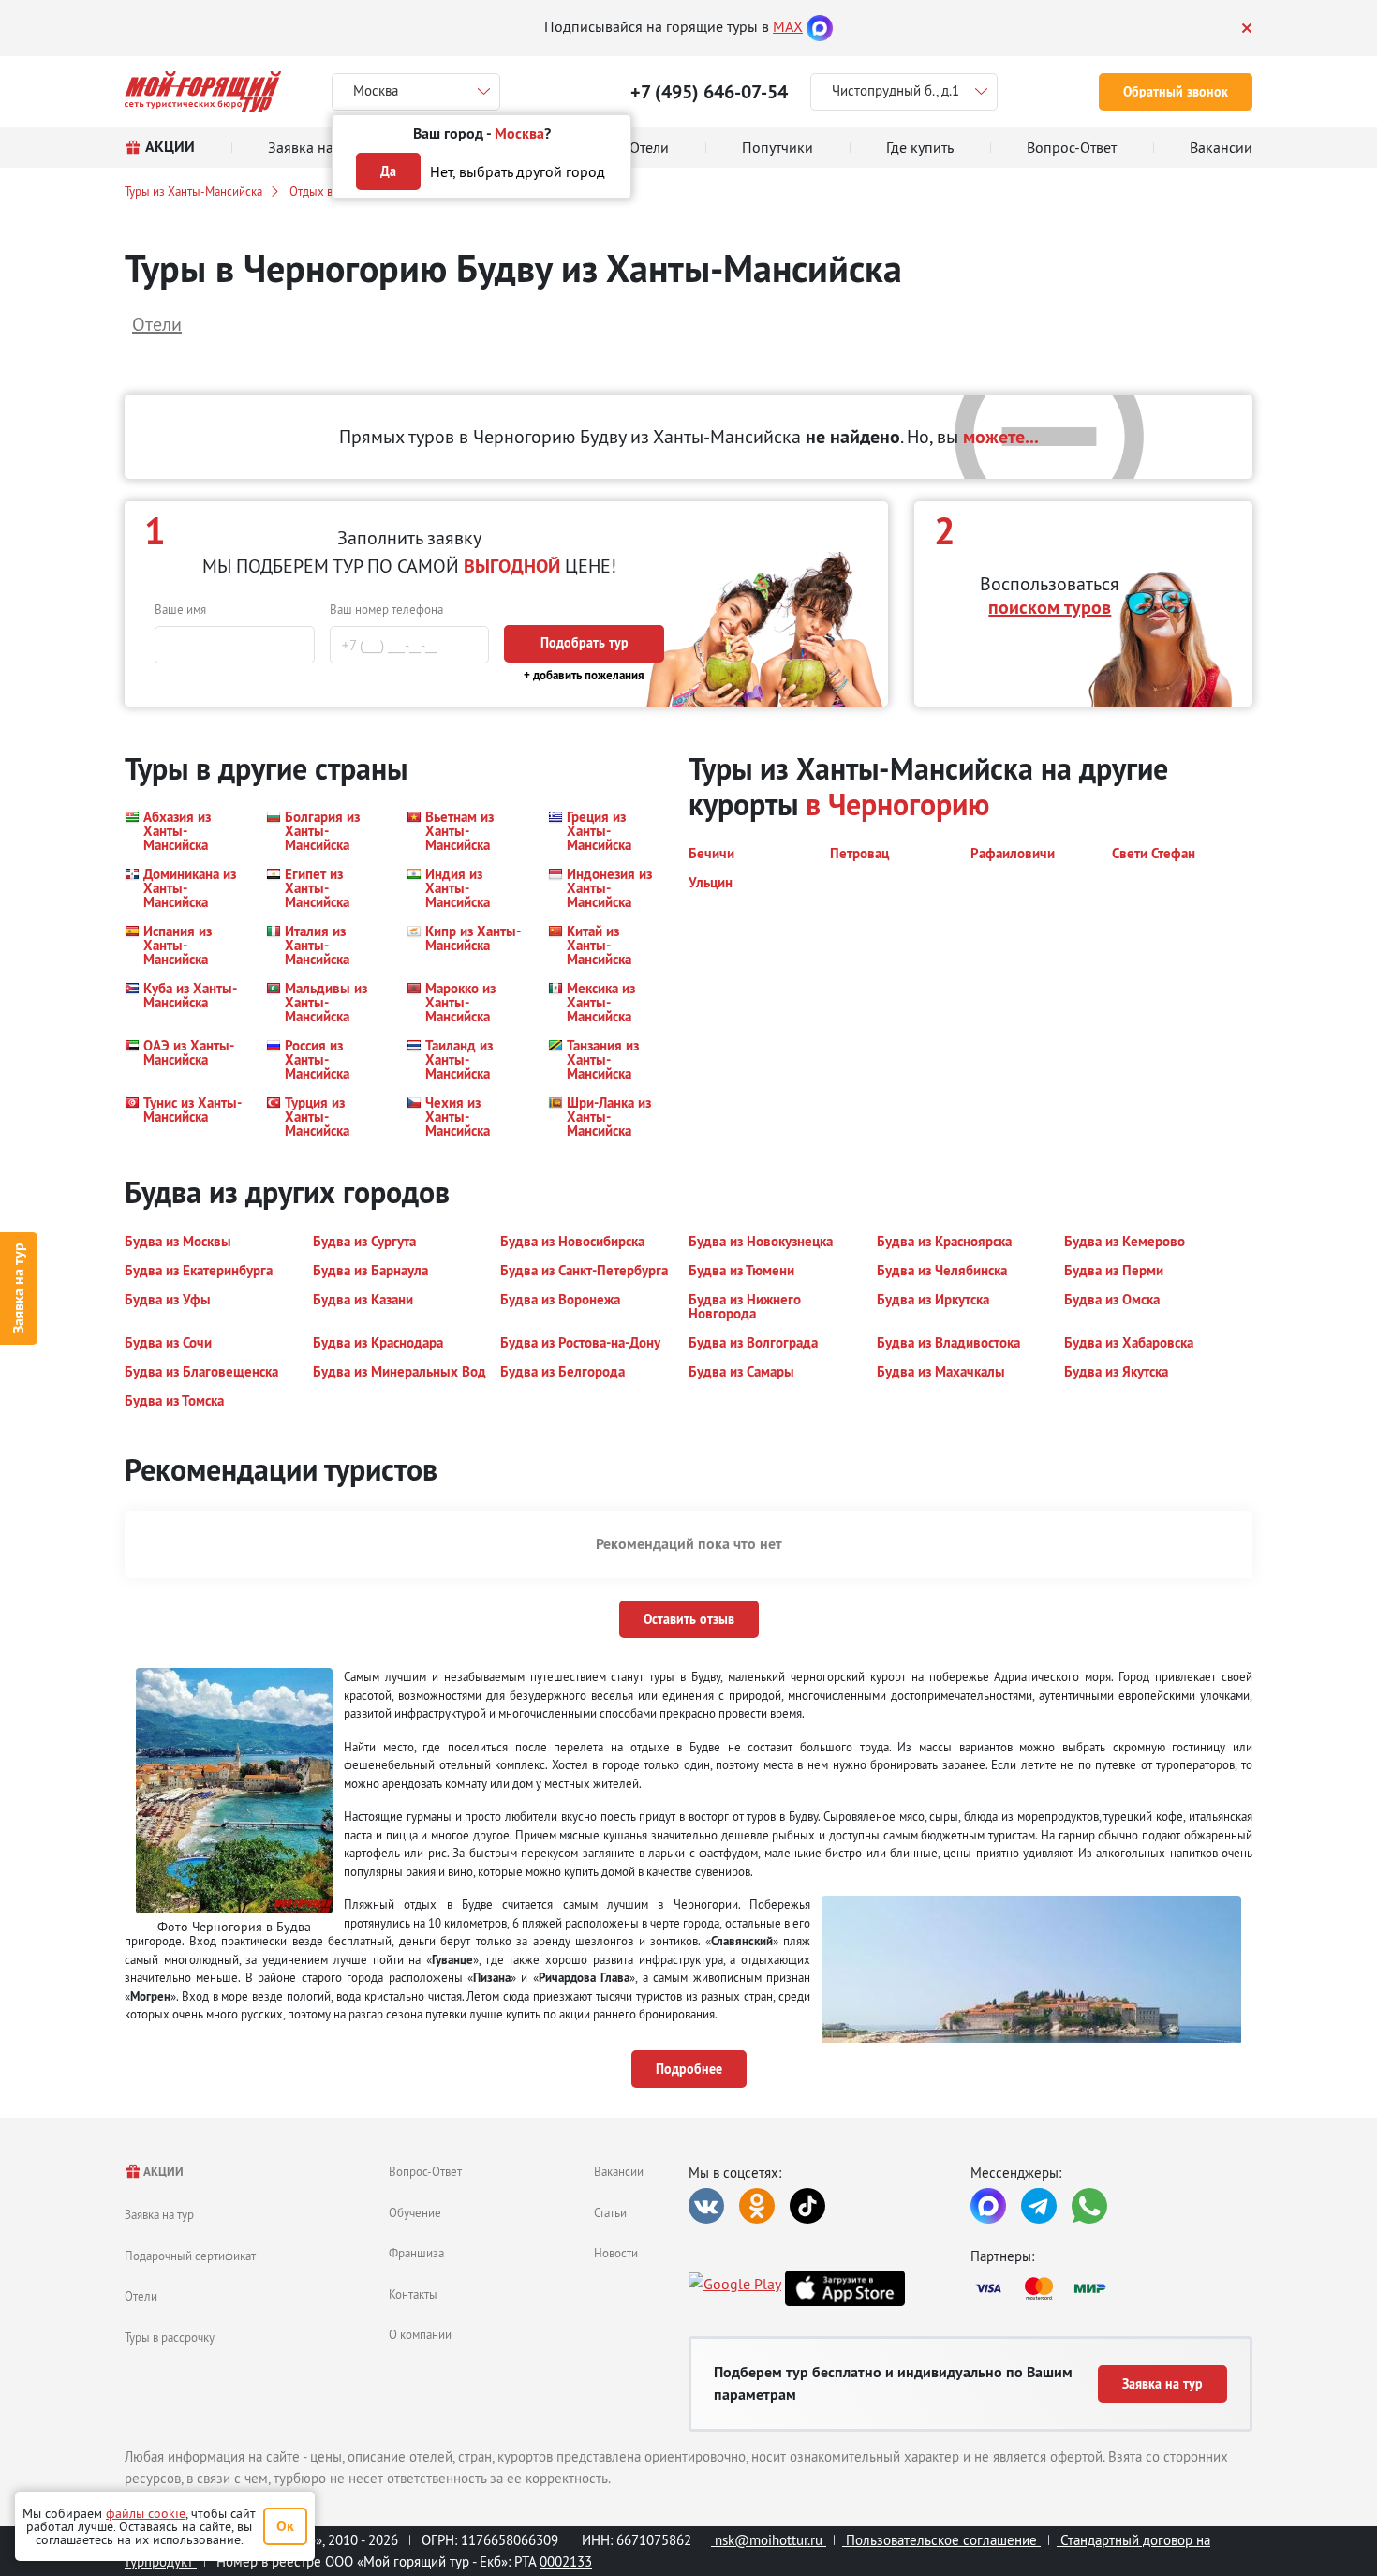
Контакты (413, 2294)
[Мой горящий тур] (203, 91)
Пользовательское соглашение (941, 2540)
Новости (616, 2253)
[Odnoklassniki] (757, 2206)
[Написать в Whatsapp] (1089, 2206)
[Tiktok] (807, 2206)
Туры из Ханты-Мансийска (193, 191)
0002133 (566, 2561)
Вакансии (619, 2171)
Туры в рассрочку (170, 2337)
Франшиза (416, 2253)
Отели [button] (157, 324)
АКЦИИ (163, 2172)
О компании (420, 2334)
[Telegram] (1039, 2206)
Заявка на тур (18, 1288)
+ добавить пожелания (584, 675)
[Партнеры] (1111, 2288)
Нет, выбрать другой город (518, 171)
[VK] (706, 2206)
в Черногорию (897, 804)
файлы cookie (146, 2513)
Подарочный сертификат (190, 2256)
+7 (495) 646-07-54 (709, 92)
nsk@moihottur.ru (769, 2540)
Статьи (610, 2212)
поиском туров (1050, 607)
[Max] (820, 26)
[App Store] (845, 2288)
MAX (788, 26)
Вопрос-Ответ (425, 2171)
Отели (141, 2296)
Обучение (415, 2212)
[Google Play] (735, 2288)
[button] (184, 831)
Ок (285, 2526)
